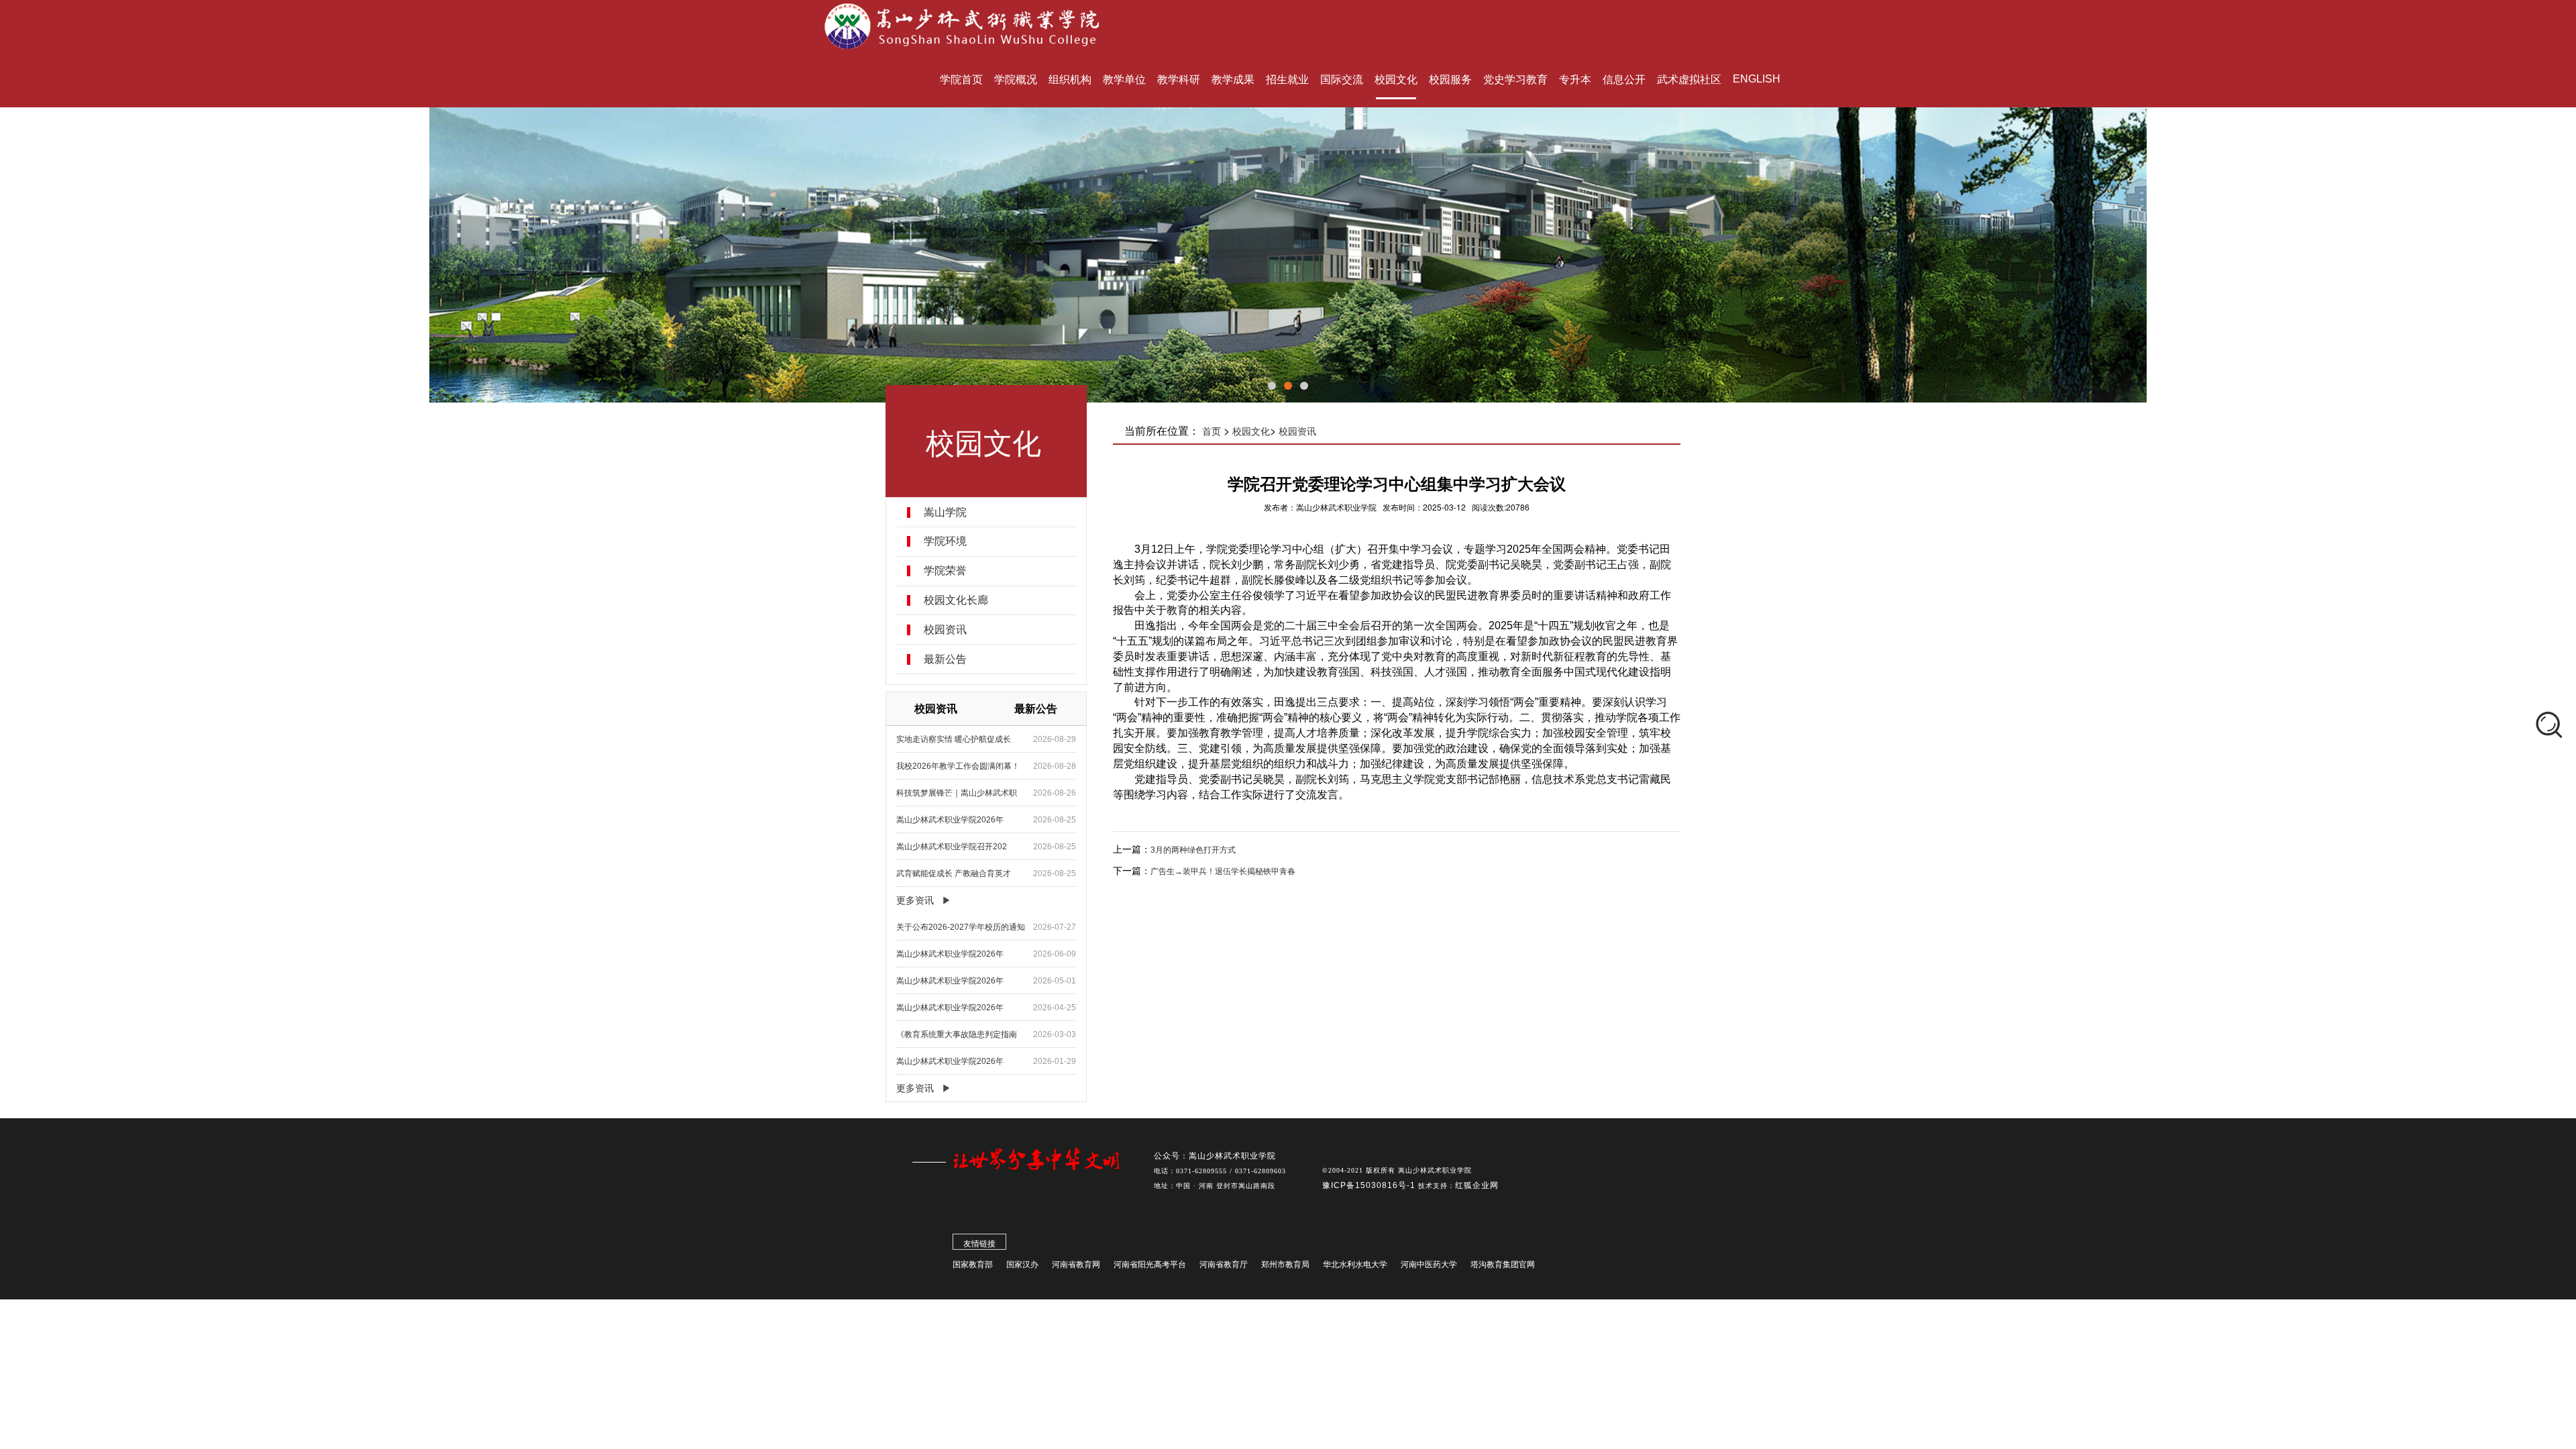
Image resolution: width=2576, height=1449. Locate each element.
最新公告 (945, 659)
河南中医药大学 (1429, 1265)
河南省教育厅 (1224, 1265)
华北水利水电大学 (1355, 1265)
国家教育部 (973, 1265)
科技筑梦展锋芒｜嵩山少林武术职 (957, 793)
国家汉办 (1022, 1265)
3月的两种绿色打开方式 (1193, 850)
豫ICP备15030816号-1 (1370, 1185)
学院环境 (945, 541)
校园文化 (1251, 431)
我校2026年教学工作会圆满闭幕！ (958, 766)
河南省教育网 (1076, 1265)
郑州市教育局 (1285, 1265)
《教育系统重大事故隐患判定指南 (957, 1034)
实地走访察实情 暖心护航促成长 (954, 739)
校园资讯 (945, 630)
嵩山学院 (945, 513)
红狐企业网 (1477, 1185)
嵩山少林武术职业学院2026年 (950, 820)
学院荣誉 (945, 571)
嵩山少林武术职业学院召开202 (952, 847)
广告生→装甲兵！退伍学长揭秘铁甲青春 (1223, 871)
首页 (1212, 431)
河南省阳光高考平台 (1150, 1265)
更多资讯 (915, 900)
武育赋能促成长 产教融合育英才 (954, 873)
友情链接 (979, 1244)
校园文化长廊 (956, 600)
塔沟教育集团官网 (1503, 1265)
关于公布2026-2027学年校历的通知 (961, 927)
